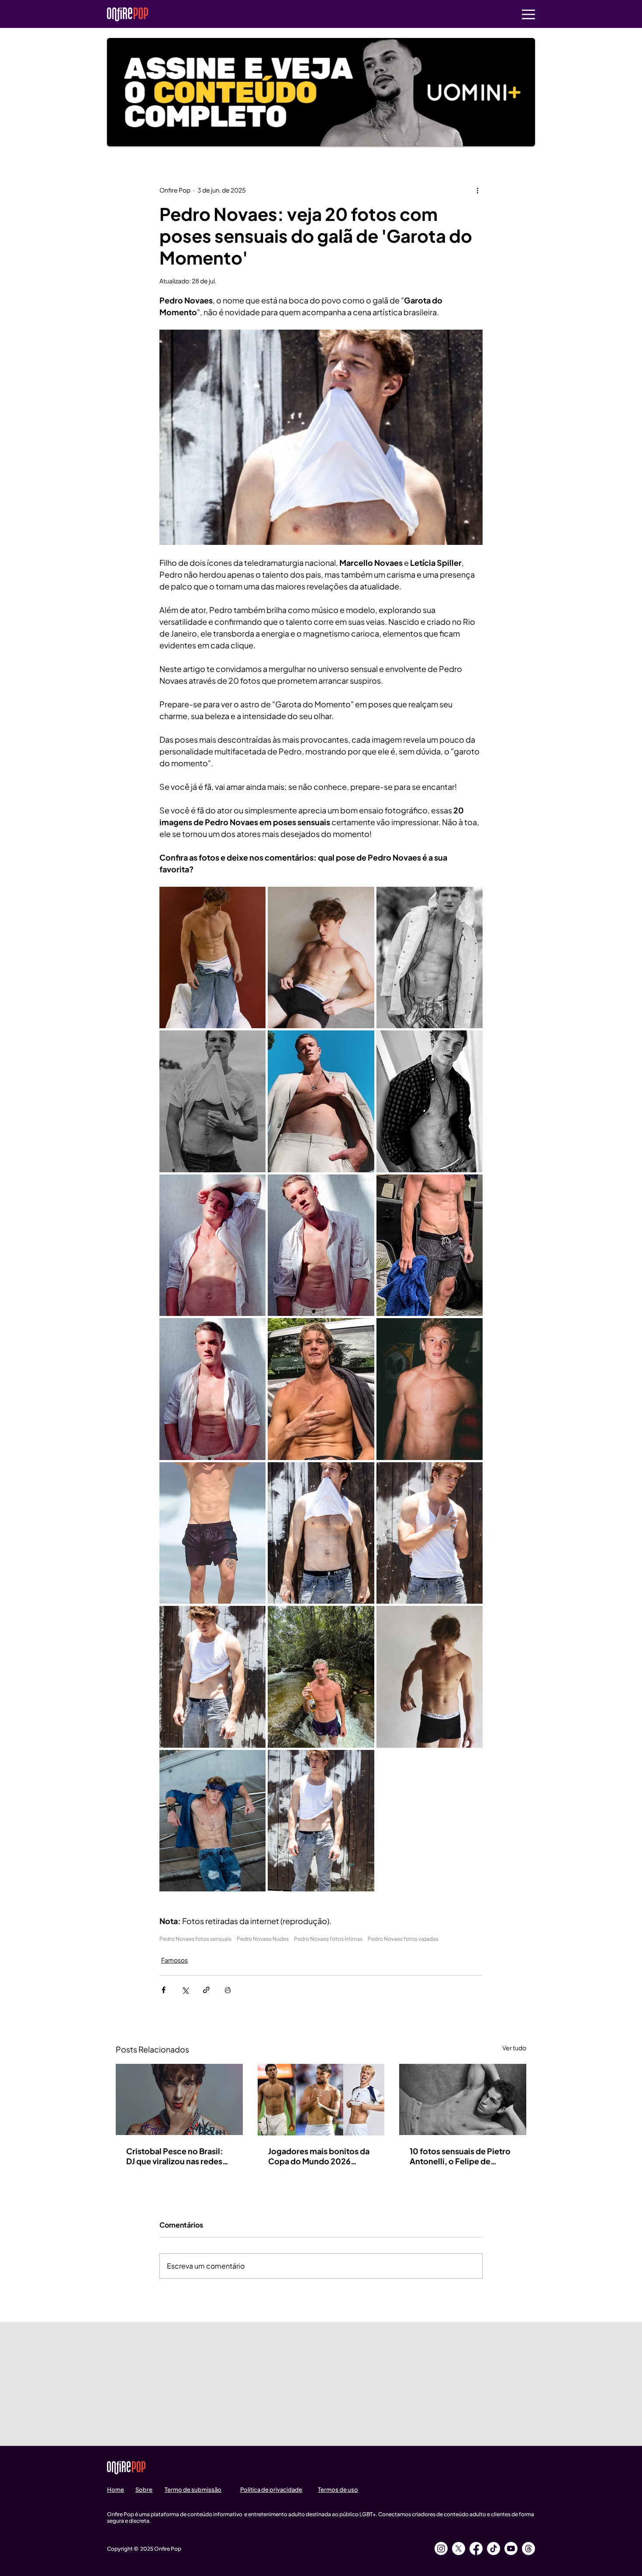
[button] (528, 14)
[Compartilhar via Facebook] (164, 1990)
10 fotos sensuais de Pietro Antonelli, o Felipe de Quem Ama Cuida (460, 2156)
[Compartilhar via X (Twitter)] (185, 1990)
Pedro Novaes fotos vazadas (403, 1939)
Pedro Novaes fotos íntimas (328, 1939)
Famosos (174, 1960)
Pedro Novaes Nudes (263, 1939)
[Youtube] (511, 2548)
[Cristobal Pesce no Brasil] (179, 2099)
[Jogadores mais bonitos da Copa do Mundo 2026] (321, 2100)
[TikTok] (494, 2548)
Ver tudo (514, 2048)
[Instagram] (441, 2548)
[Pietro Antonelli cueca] (463, 2099)
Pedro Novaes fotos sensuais (195, 1939)
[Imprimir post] (228, 1990)
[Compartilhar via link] (206, 1990)
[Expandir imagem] (212, 957)
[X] (459, 2548)
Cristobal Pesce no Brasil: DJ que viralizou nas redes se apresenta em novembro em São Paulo (178, 2156)
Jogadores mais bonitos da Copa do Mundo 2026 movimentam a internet (319, 2156)
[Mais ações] (477, 190)
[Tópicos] (528, 2548)
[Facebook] (476, 2548)
